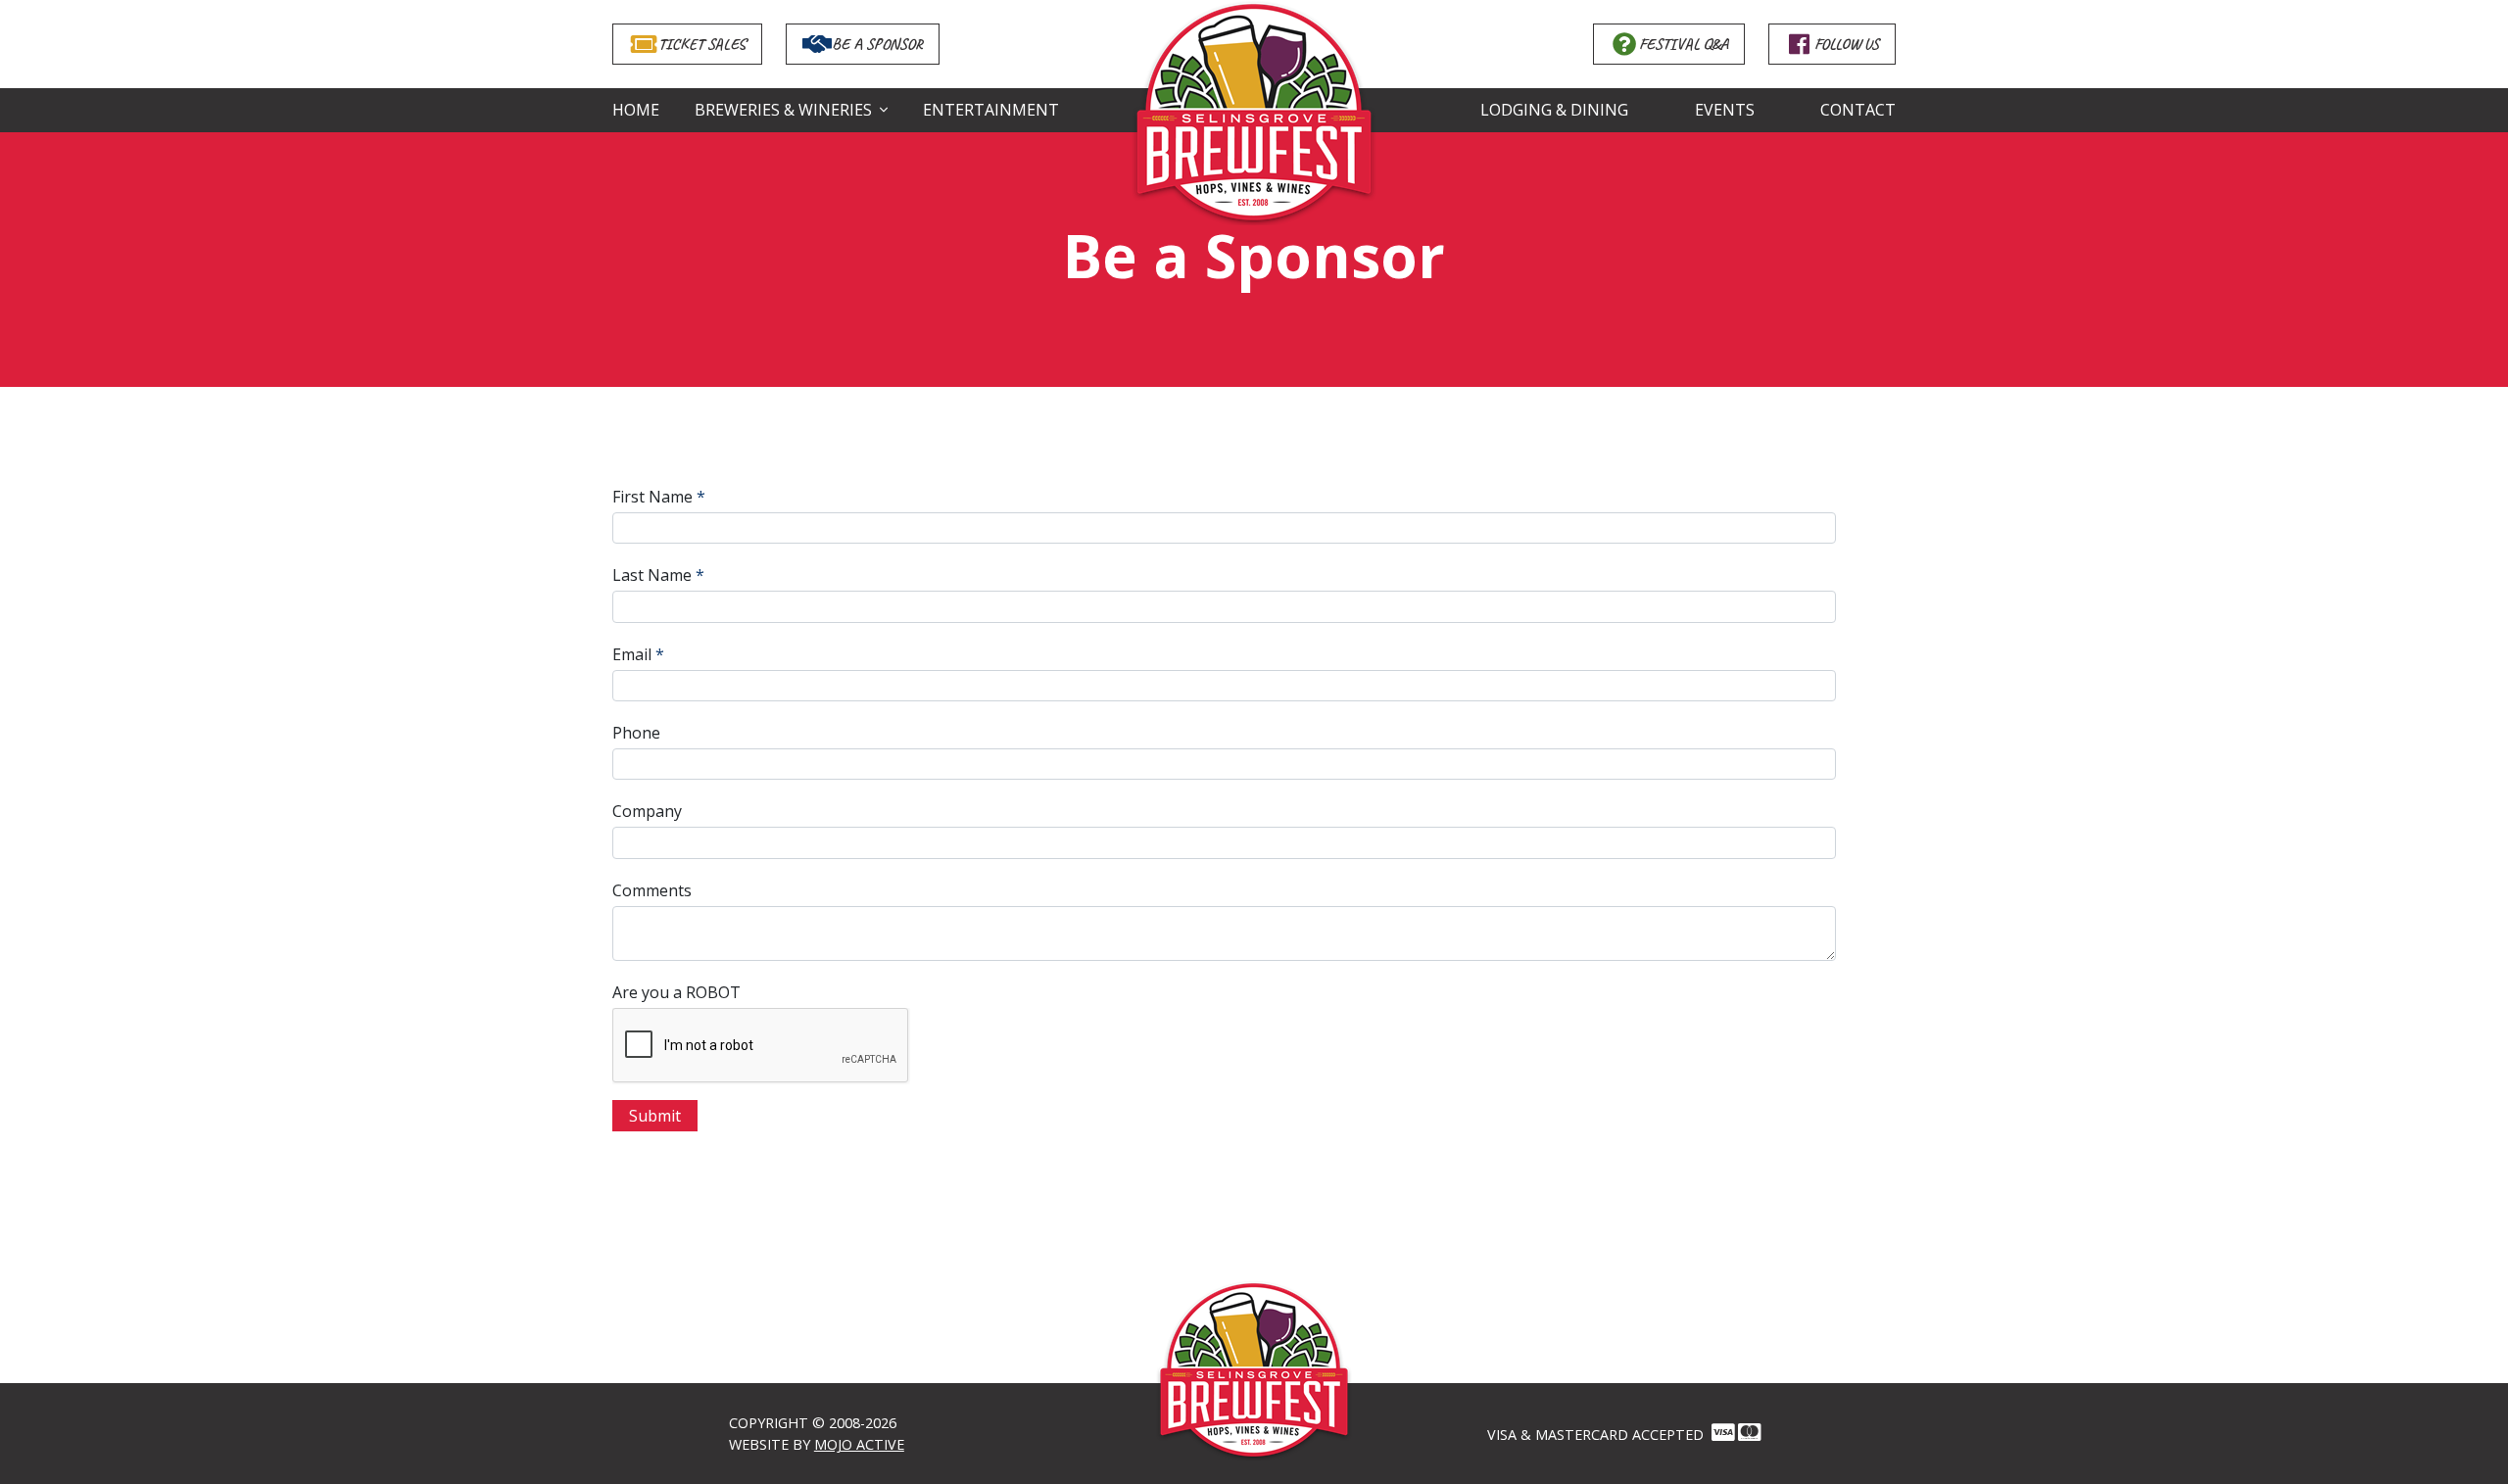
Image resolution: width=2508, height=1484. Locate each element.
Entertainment (991, 110)
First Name (652, 497)
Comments (652, 890)
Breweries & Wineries (783, 110)
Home (636, 110)
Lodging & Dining (1554, 110)
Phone (636, 733)
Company (647, 811)
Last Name (652, 575)
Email (632, 654)
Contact (1858, 110)
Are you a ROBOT (676, 992)
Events (1724, 110)
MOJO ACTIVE (859, 1444)
